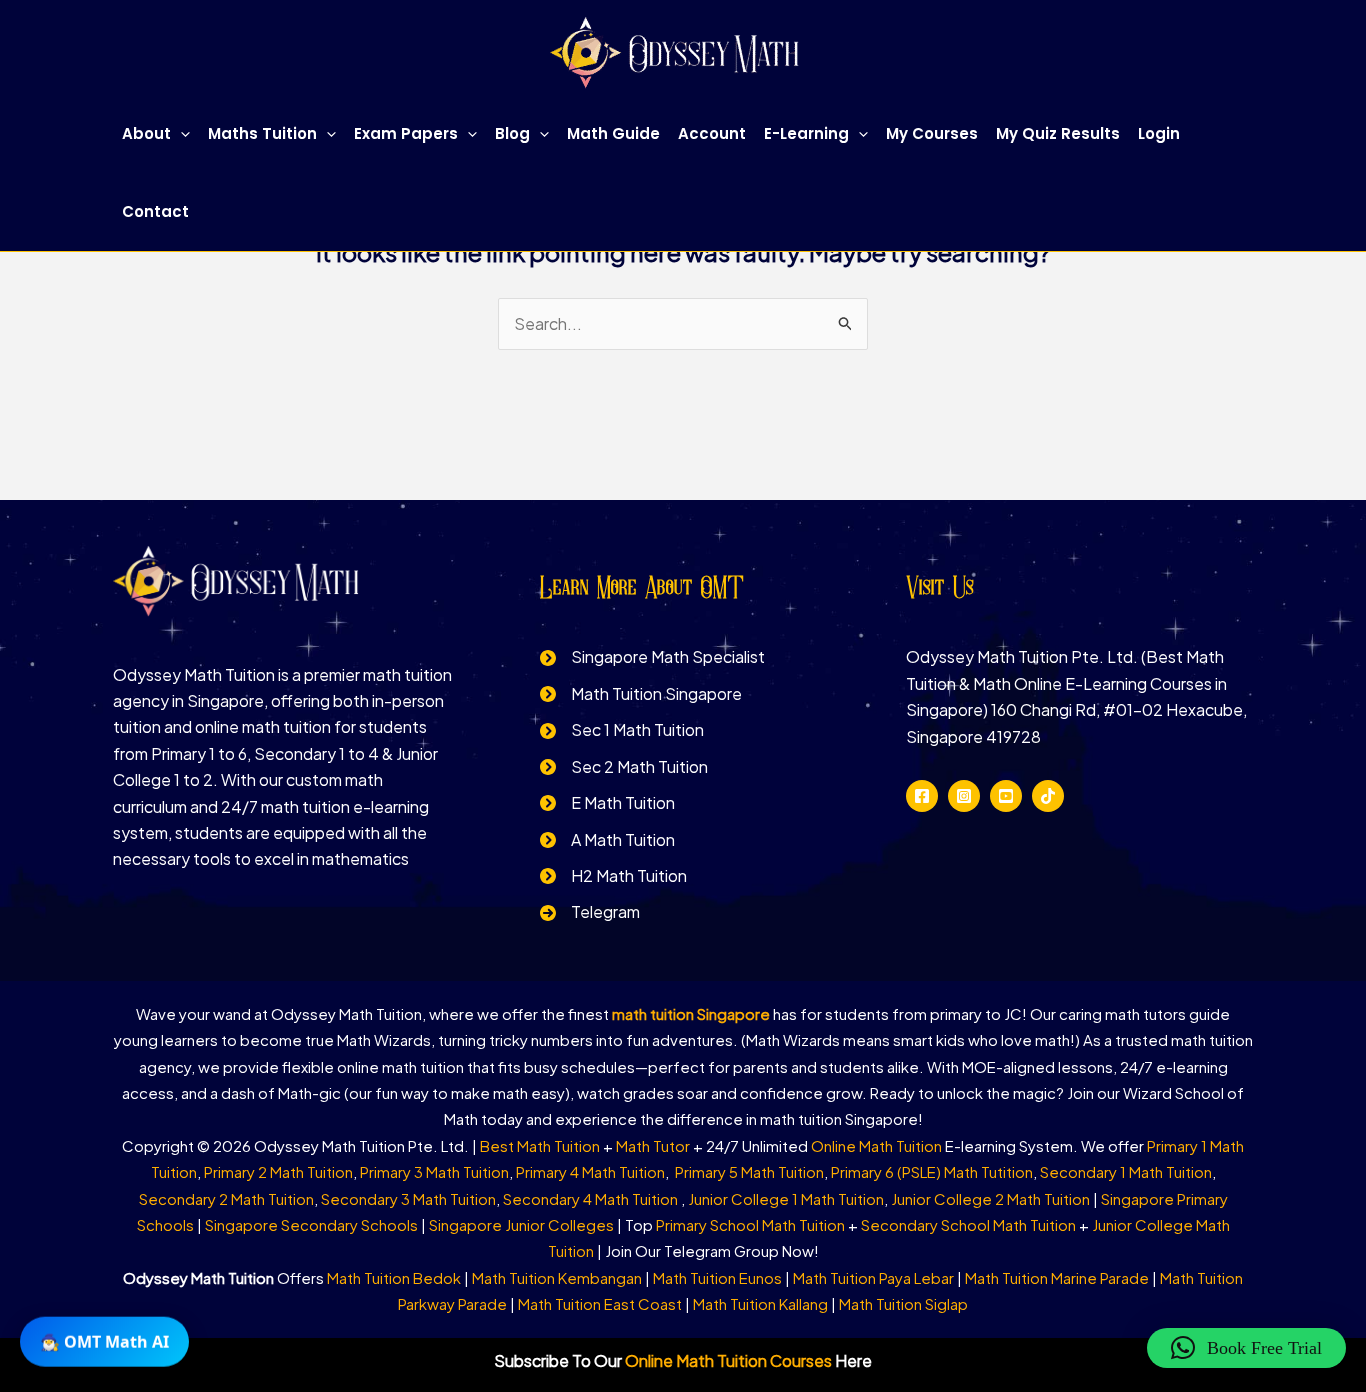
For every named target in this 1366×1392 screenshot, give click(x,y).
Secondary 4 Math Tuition (592, 1198)
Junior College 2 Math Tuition (990, 1198)
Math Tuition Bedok (394, 1277)
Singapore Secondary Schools (311, 1224)
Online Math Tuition (876, 1145)
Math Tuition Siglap (903, 1303)
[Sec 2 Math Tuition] (624, 767)
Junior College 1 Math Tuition (786, 1198)
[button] (180, 134)
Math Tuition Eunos (717, 1277)
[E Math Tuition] (607, 803)
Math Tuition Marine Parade (1057, 1277)
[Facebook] (922, 796)
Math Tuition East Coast (600, 1303)
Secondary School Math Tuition (968, 1224)
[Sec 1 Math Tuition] (622, 730)
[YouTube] (1006, 796)
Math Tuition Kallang (760, 1303)
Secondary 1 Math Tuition (1126, 1171)
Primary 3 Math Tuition (434, 1171)
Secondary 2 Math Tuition (226, 1198)
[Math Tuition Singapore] (641, 694)
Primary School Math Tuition (750, 1224)
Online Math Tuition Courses (728, 1360)
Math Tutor (653, 1145)
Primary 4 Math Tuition (590, 1171)
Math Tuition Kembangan (557, 1277)
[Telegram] (590, 912)
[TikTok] (1048, 796)
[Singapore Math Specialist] (652, 657)
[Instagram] (964, 796)
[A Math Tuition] (607, 840)
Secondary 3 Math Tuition (408, 1198)
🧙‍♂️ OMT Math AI (104, 1341)
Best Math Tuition (540, 1145)
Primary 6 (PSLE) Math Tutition (932, 1171)
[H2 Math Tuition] (613, 876)
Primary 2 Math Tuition (278, 1171)
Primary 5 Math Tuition (749, 1171)
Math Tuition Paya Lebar (873, 1277)
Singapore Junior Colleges (521, 1224)
